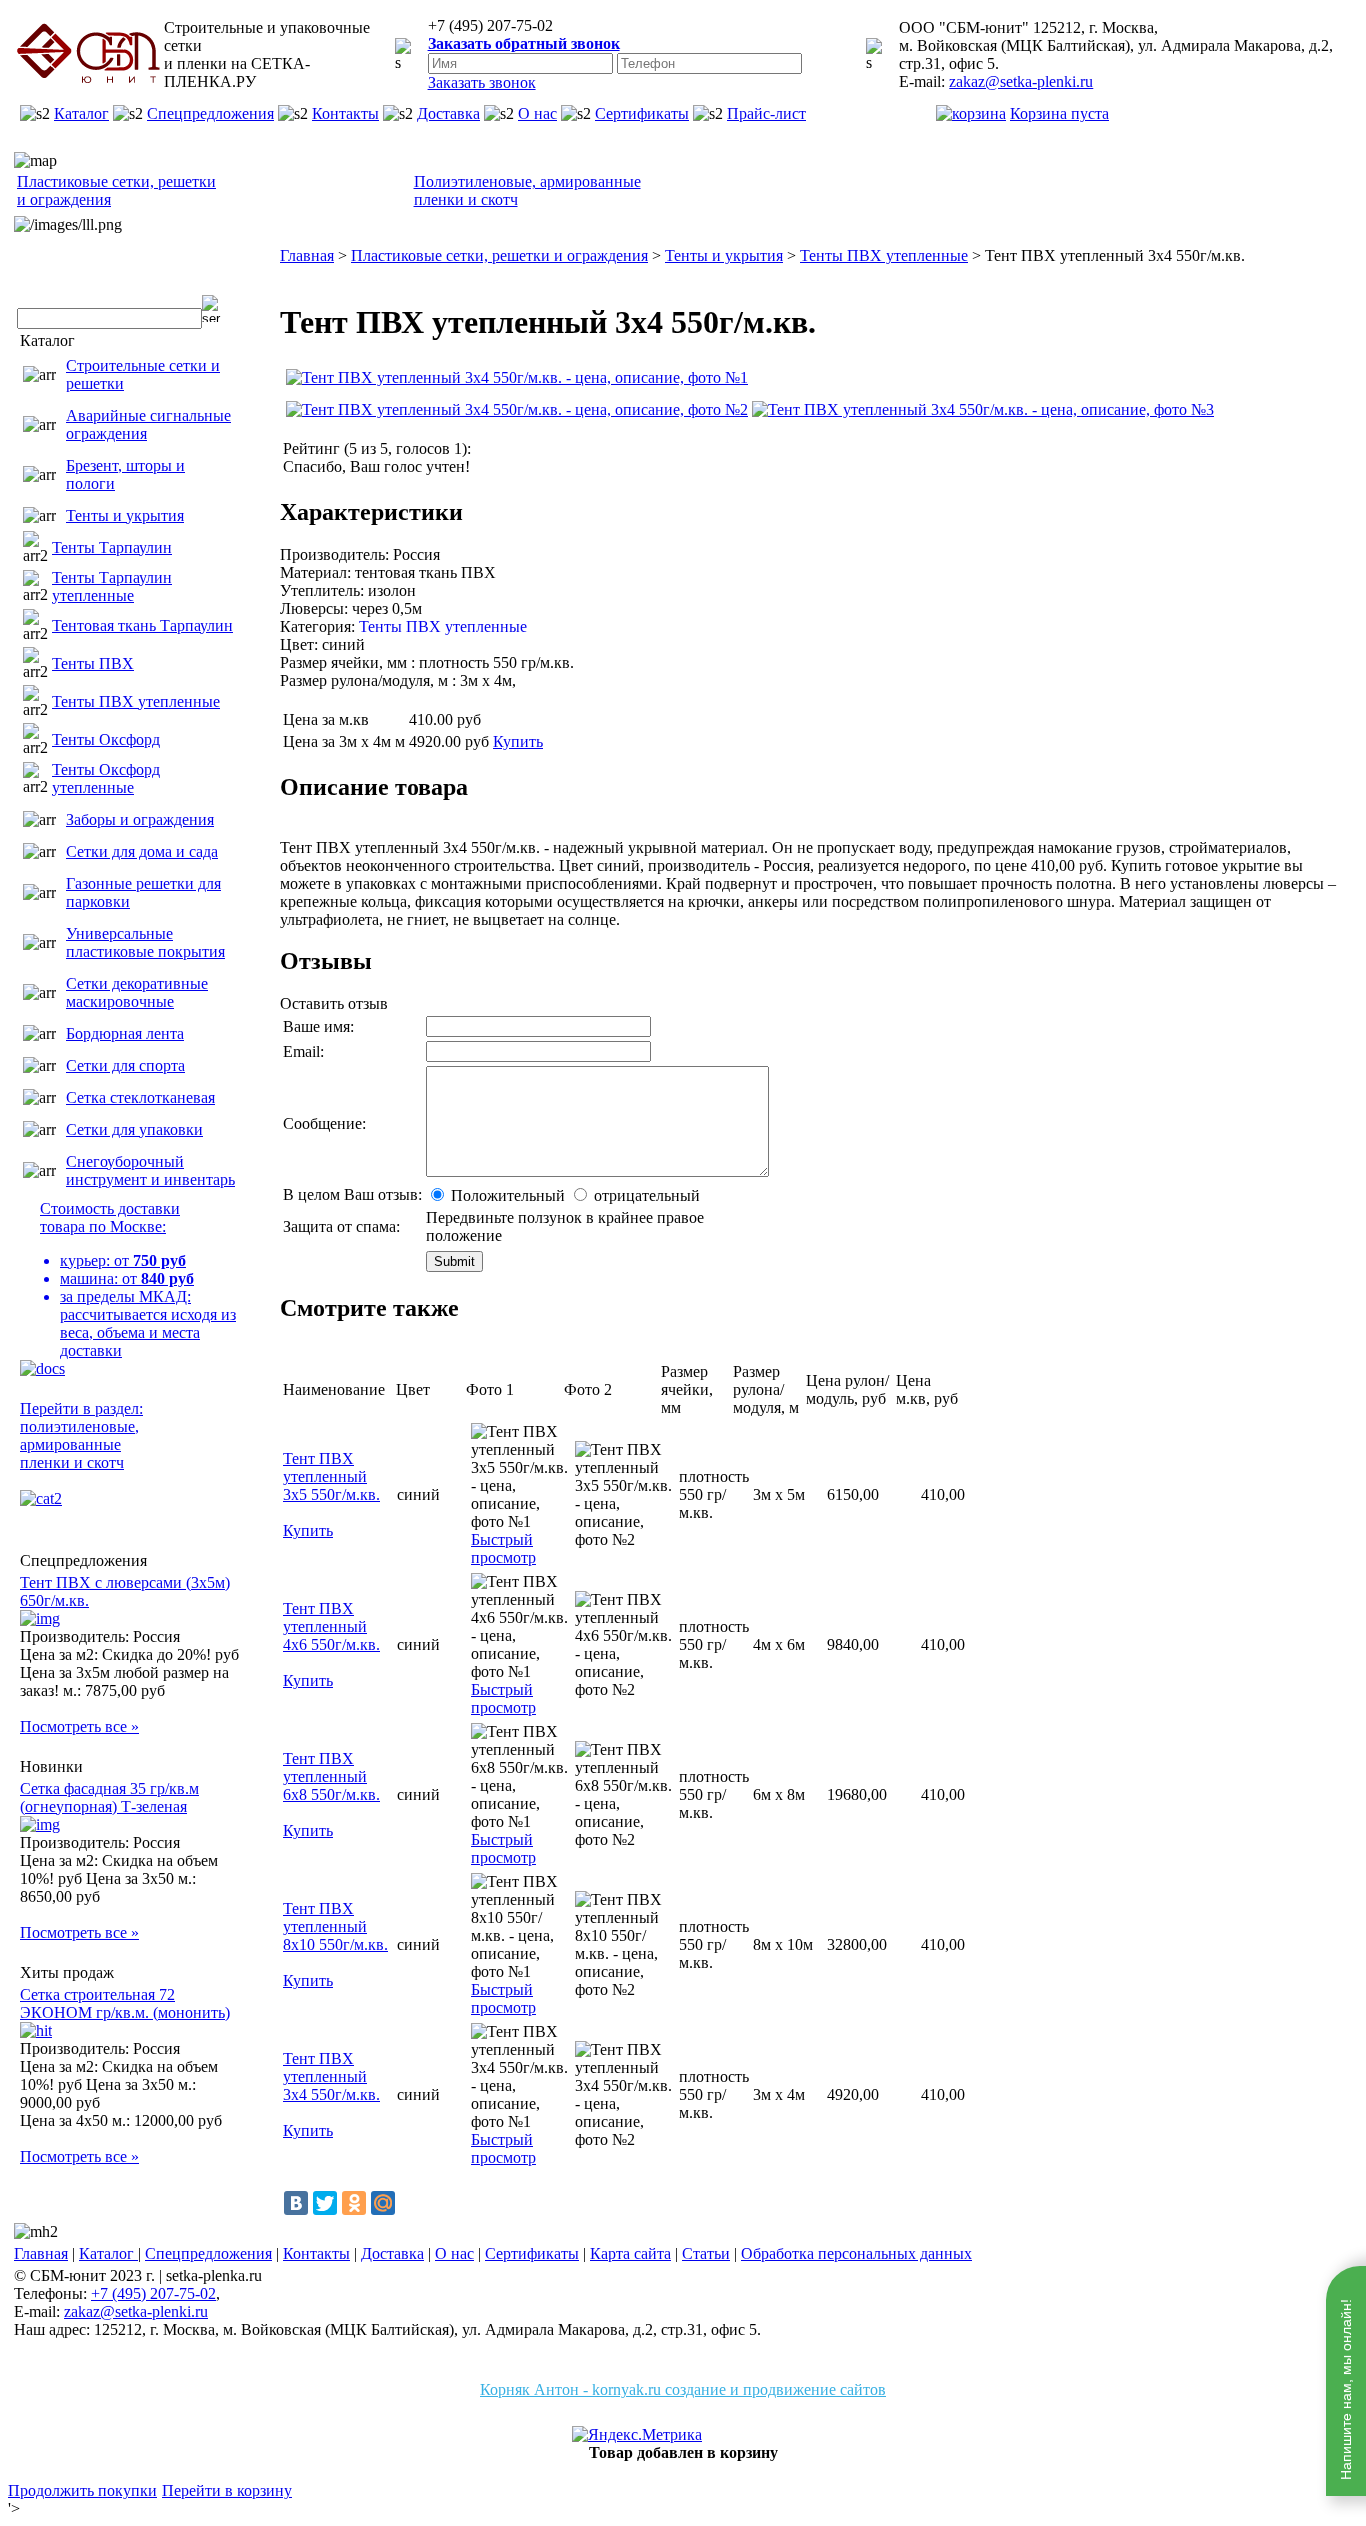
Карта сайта (630, 2253)
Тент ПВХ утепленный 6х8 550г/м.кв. (331, 1776)
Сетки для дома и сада (142, 851)
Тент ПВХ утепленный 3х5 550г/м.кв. (331, 1476)
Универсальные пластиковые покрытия (145, 942)
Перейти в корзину (227, 2490)
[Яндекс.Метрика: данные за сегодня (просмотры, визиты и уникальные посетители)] (637, 2435)
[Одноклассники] (354, 2203)
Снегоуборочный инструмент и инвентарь (150, 1170)
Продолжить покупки (82, 2490)
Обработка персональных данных (856, 2253)
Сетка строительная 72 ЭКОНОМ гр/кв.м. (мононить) (125, 2003)
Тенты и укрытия (125, 515)
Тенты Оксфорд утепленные (106, 778)
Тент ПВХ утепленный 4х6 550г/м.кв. (331, 1626)
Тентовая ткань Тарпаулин (142, 625)
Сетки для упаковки (134, 1129)
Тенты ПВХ (93, 663)
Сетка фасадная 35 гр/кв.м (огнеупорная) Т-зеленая (109, 1797)
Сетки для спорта (125, 1065)
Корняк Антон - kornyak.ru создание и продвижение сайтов (683, 2389)
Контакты (345, 113)
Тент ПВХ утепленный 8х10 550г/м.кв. (335, 1926)
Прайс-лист (766, 113)
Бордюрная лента (125, 1033)
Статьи (706, 2253)
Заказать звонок (482, 82)
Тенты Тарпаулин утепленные (112, 586)
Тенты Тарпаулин (112, 547)
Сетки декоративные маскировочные (137, 992)
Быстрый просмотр (503, 1548)
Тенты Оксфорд (106, 739)
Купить (518, 741)
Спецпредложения (210, 113)
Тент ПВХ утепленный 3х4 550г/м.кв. (331, 2076)
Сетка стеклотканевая (140, 1097)
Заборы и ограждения (140, 819)
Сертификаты (642, 113)
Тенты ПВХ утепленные (136, 701)
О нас (537, 113)
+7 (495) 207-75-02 (153, 2293)
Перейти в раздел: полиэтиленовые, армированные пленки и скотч (81, 1435)
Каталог (81, 113)
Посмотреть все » (79, 1726)
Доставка (448, 113)
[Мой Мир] (383, 2203)
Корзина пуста (1059, 113)
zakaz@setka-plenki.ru (1021, 81)
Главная (41, 2253)
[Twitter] (325, 2203)
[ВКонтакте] (296, 2203)
